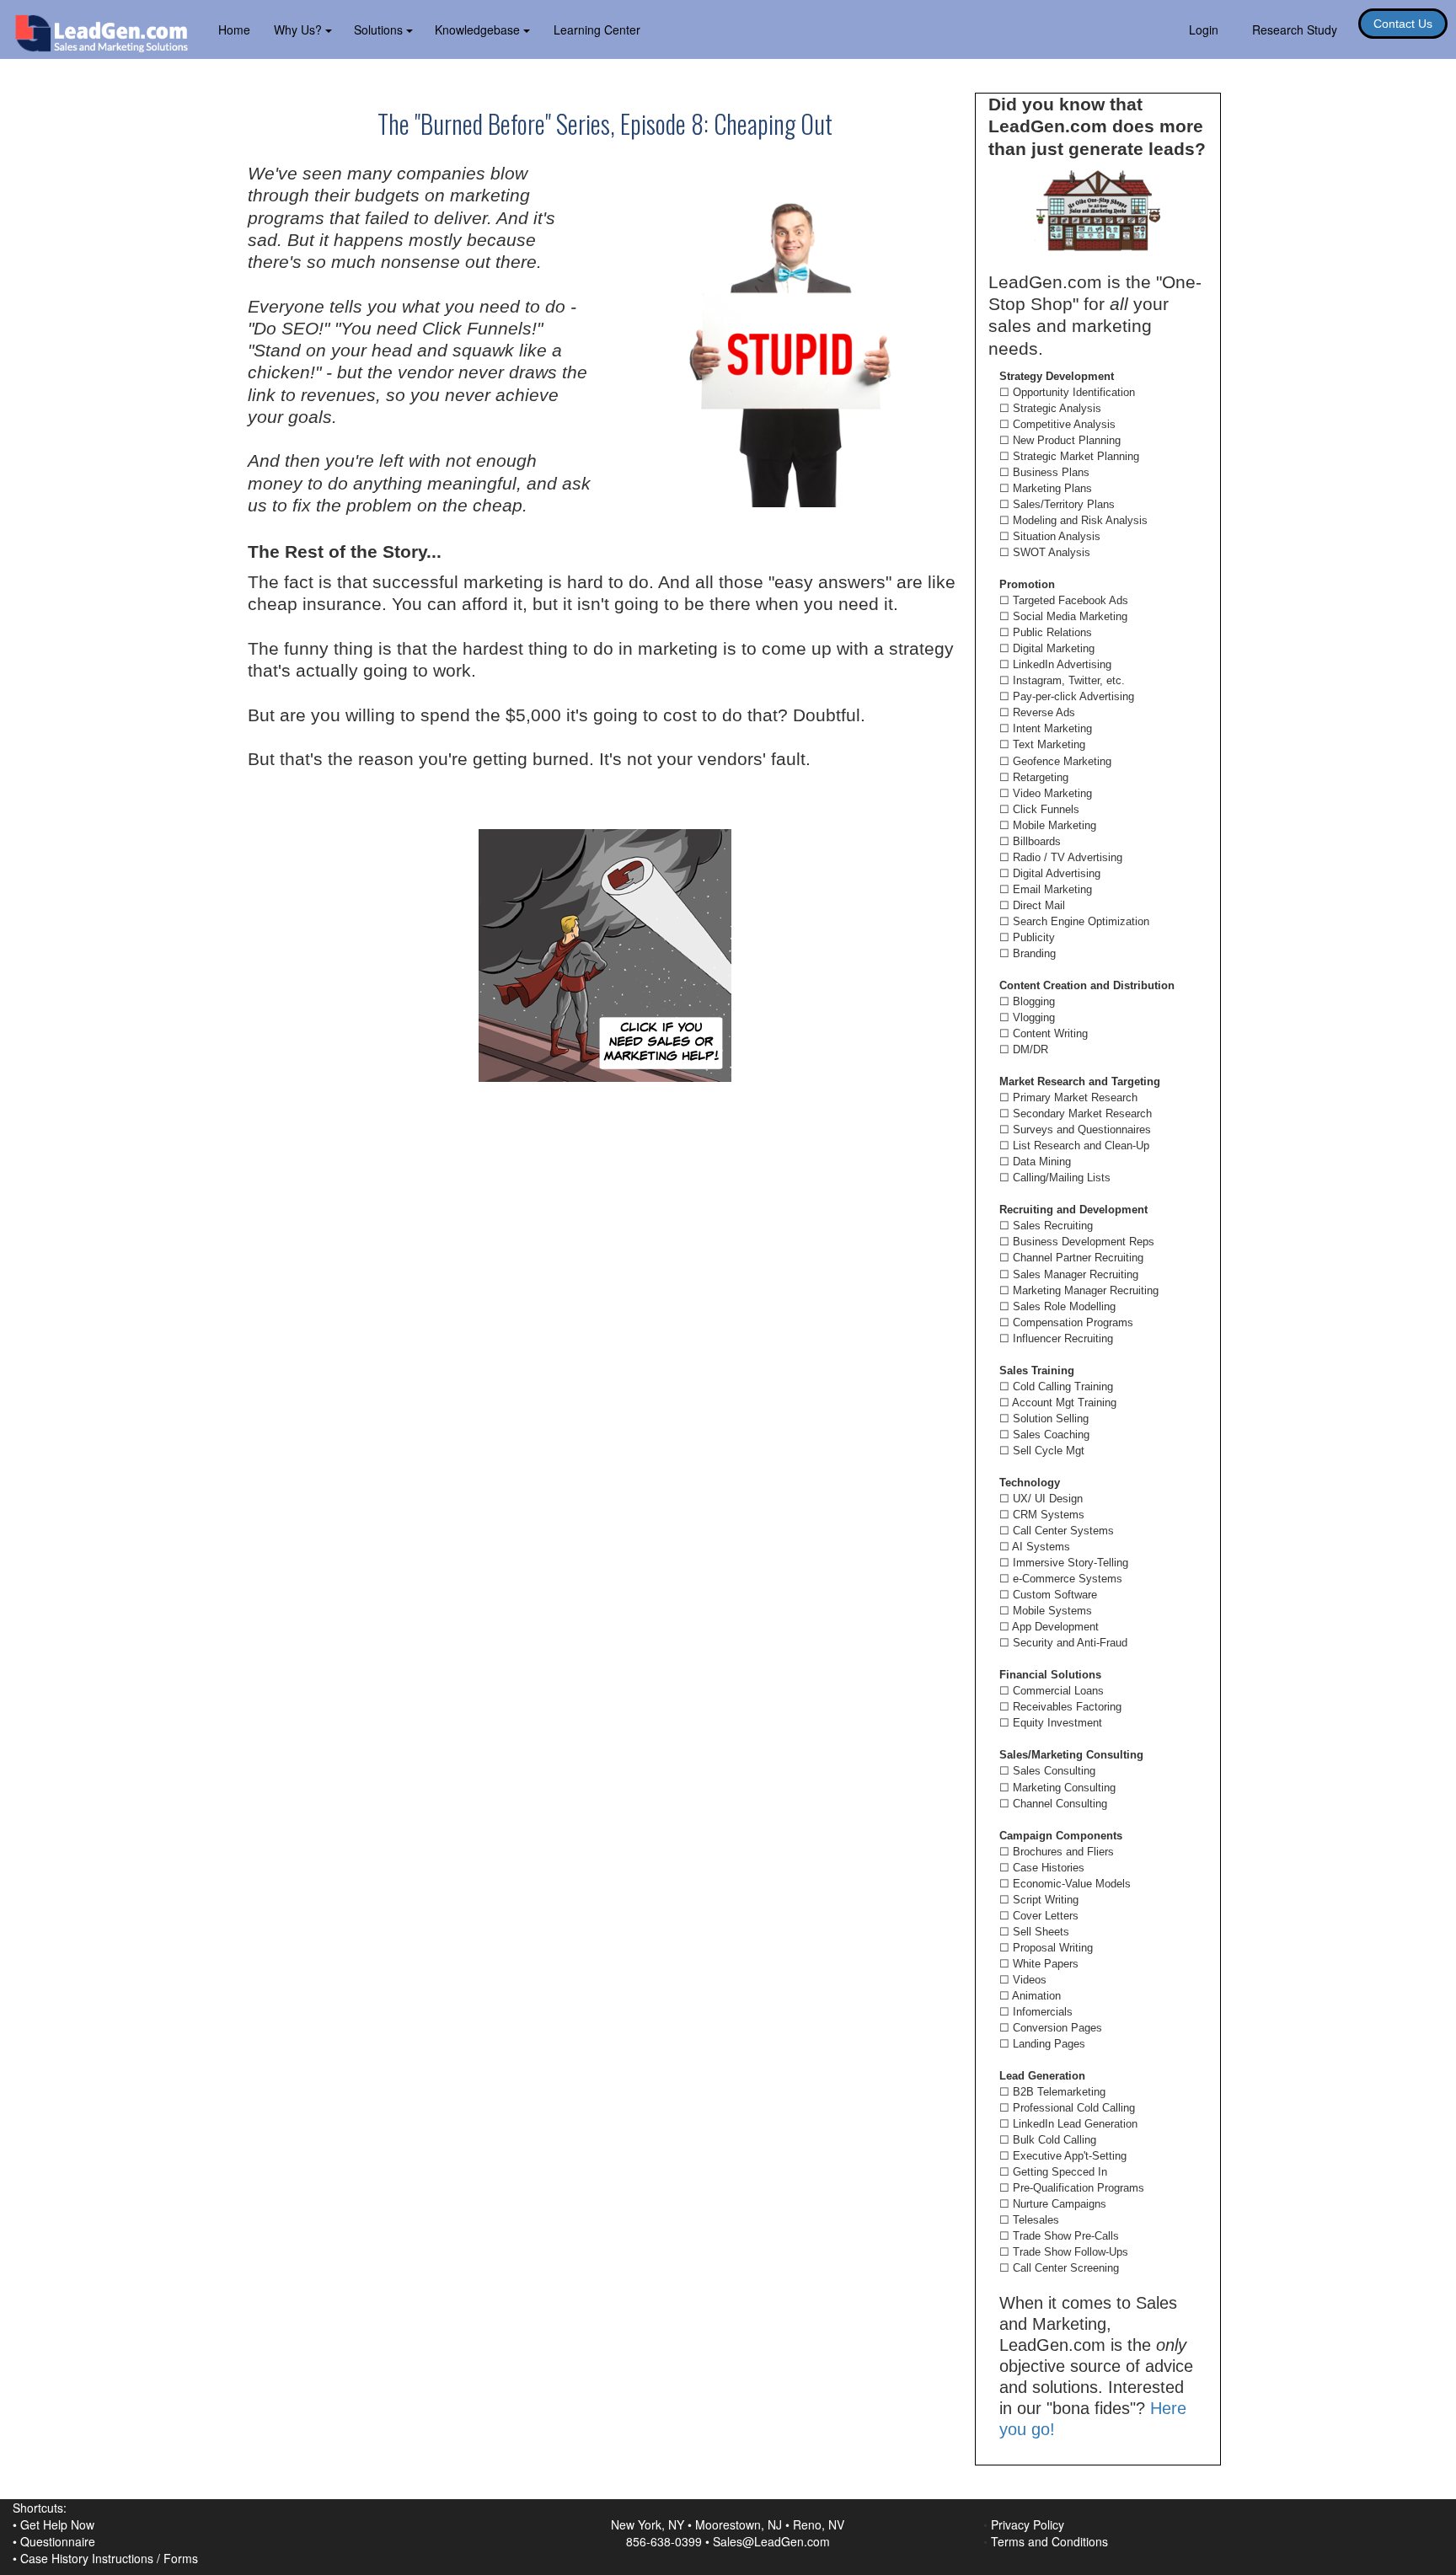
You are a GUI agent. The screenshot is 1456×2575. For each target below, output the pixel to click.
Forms (181, 2558)
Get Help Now (57, 2524)
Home (234, 29)
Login (1204, 29)
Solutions (380, 29)
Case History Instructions (87, 2558)
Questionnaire (58, 2541)
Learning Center (597, 29)
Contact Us (1403, 24)
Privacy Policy (1028, 2524)
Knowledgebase (479, 29)
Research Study (1295, 29)
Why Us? (300, 29)
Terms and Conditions (1049, 2541)
